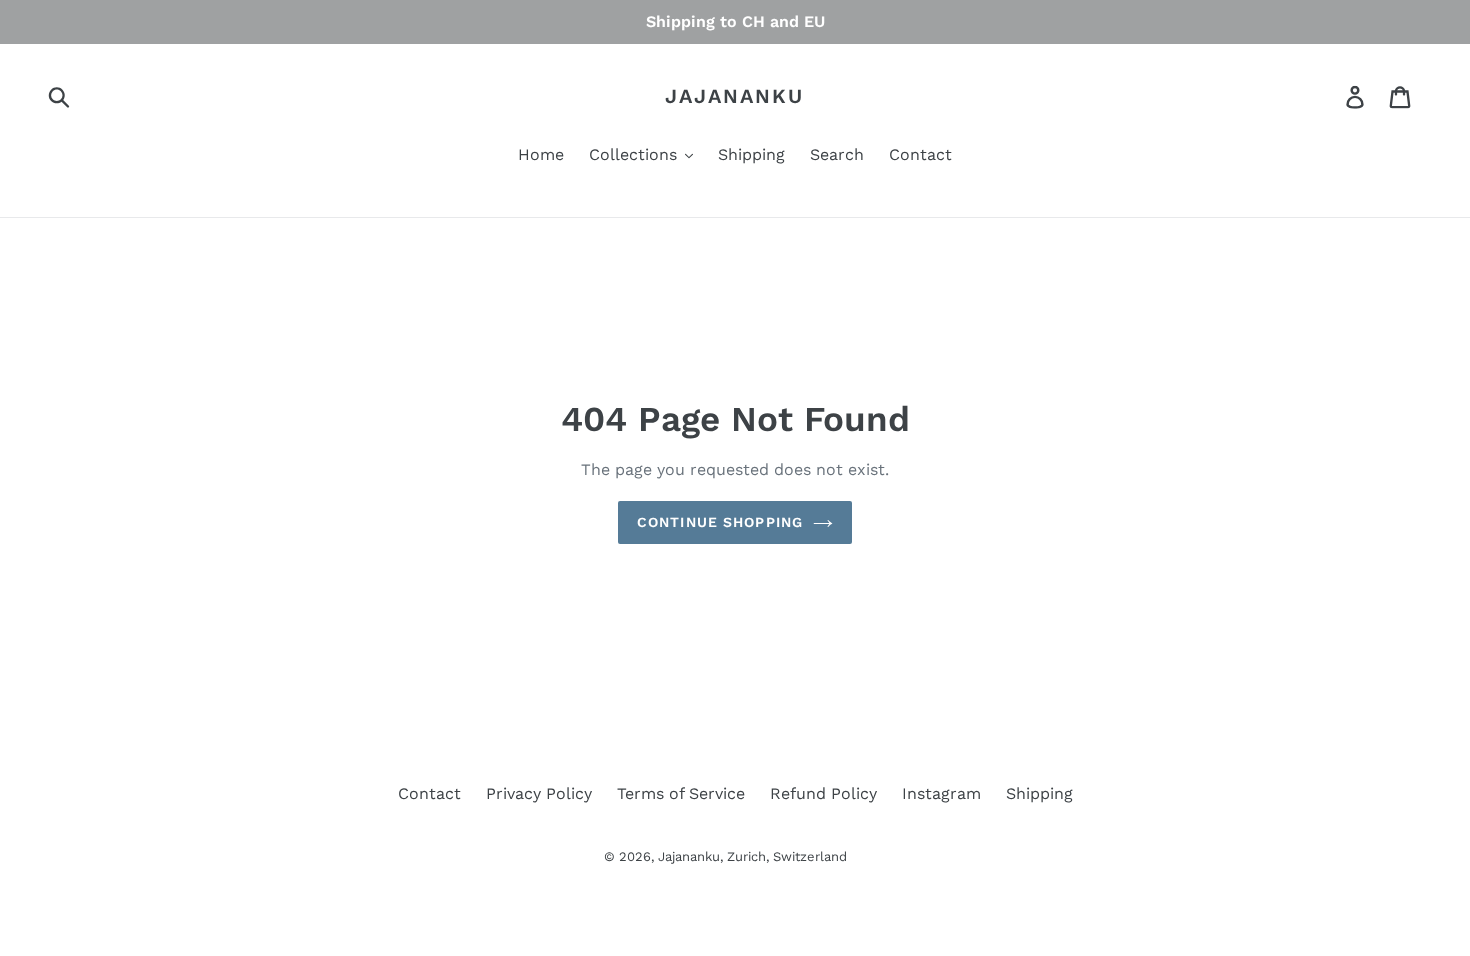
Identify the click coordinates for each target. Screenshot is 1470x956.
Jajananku (734, 96)
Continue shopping (720, 522)
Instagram (941, 793)
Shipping (1039, 793)
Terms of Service (681, 793)
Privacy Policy (539, 793)
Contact (429, 793)
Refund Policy (823, 793)
